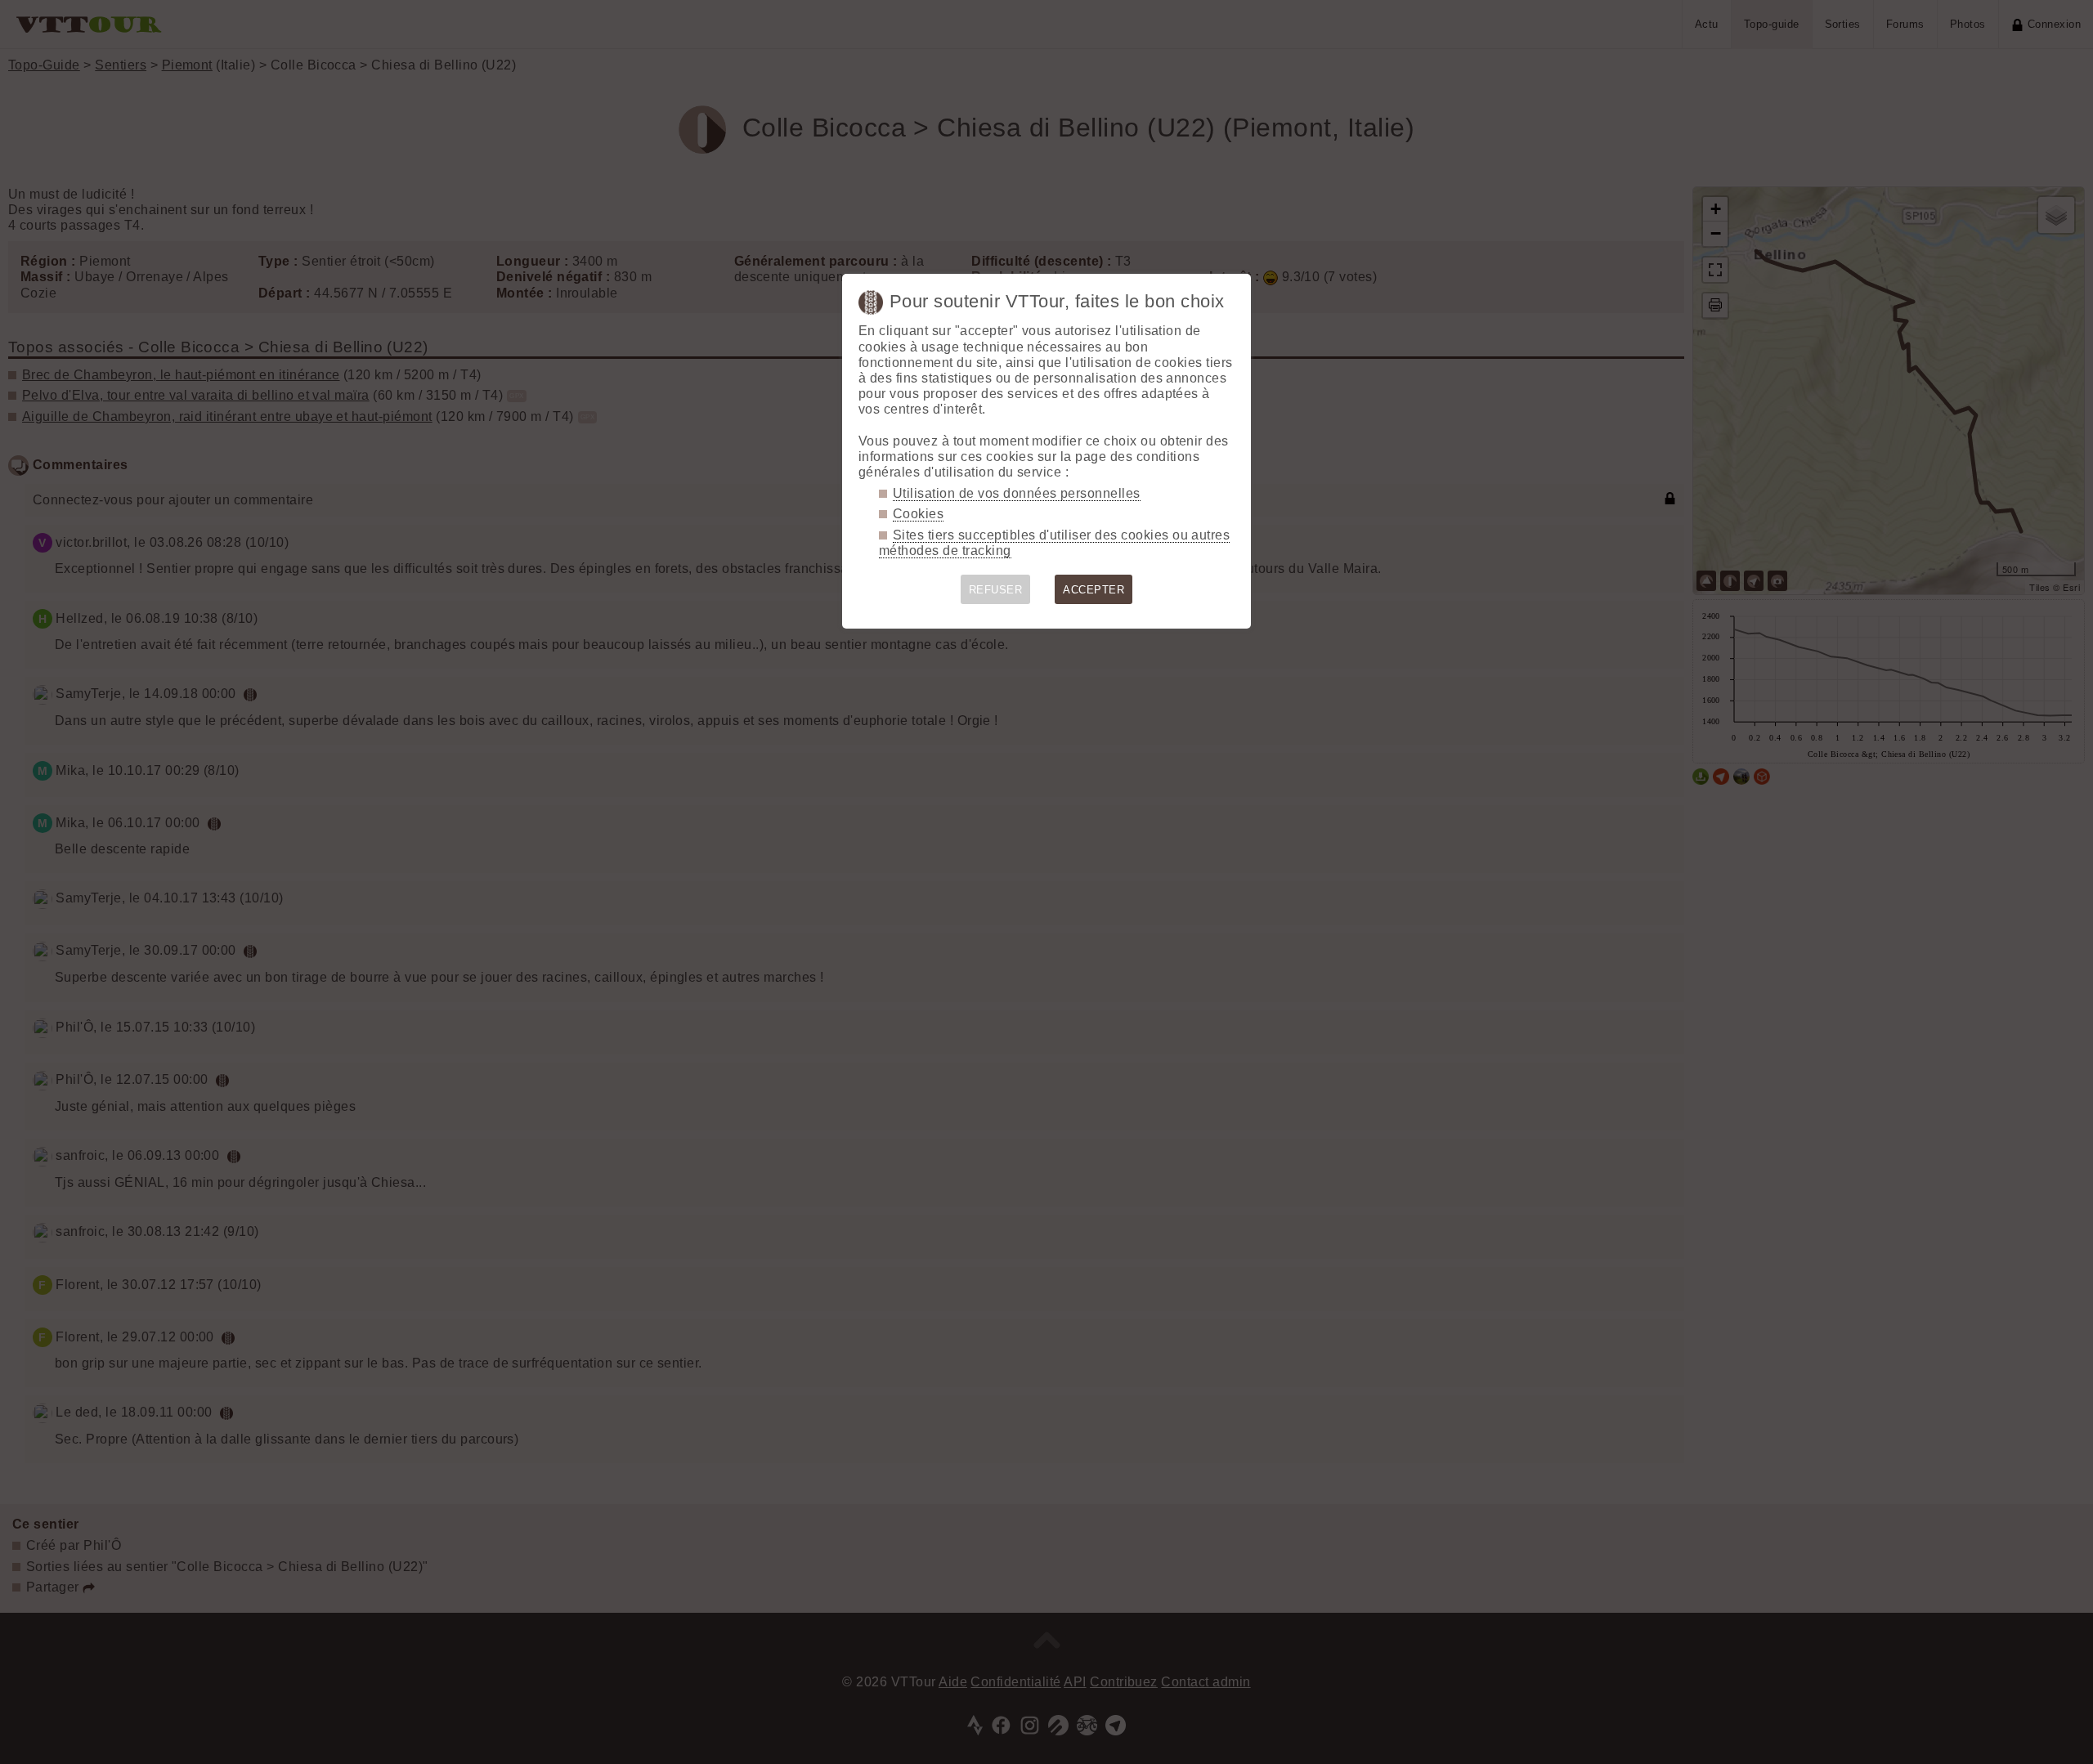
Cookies (918, 514)
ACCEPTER (1094, 590)
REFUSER (995, 590)
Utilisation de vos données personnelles (1017, 493)
